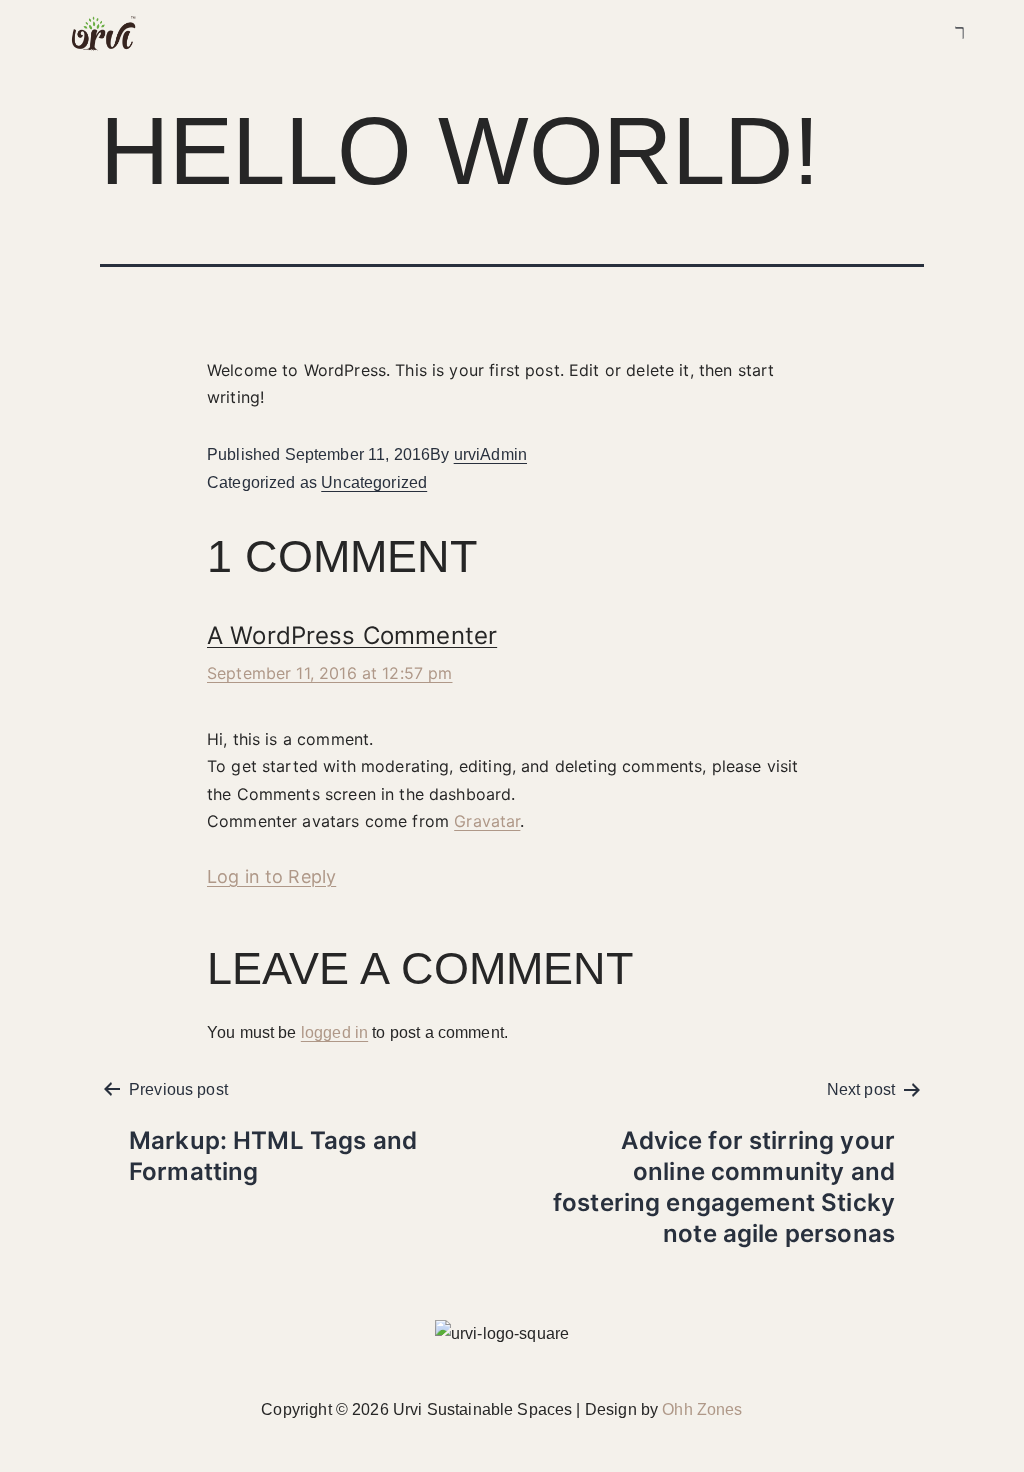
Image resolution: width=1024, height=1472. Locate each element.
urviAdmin (490, 454)
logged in (334, 1032)
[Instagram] (856, 34)
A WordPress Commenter (352, 635)
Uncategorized (374, 482)
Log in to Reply (271, 876)
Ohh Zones (702, 1409)
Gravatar (487, 821)
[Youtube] (888, 34)
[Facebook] (824, 34)
